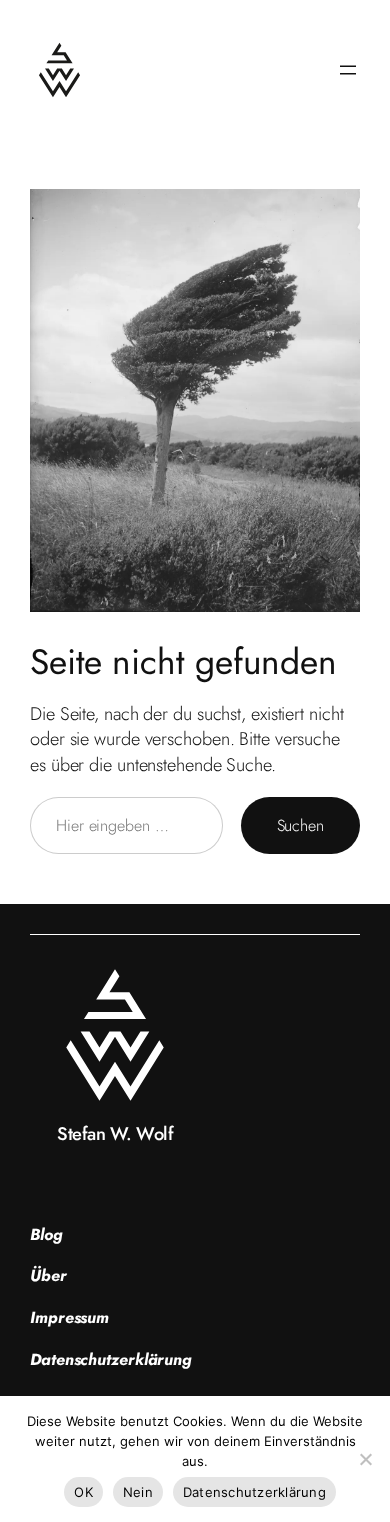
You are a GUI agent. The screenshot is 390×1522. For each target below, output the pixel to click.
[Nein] (365, 1459)
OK (83, 1492)
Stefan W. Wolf (115, 1133)
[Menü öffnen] (348, 70)
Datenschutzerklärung (254, 1492)
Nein (138, 1492)
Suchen (300, 825)
